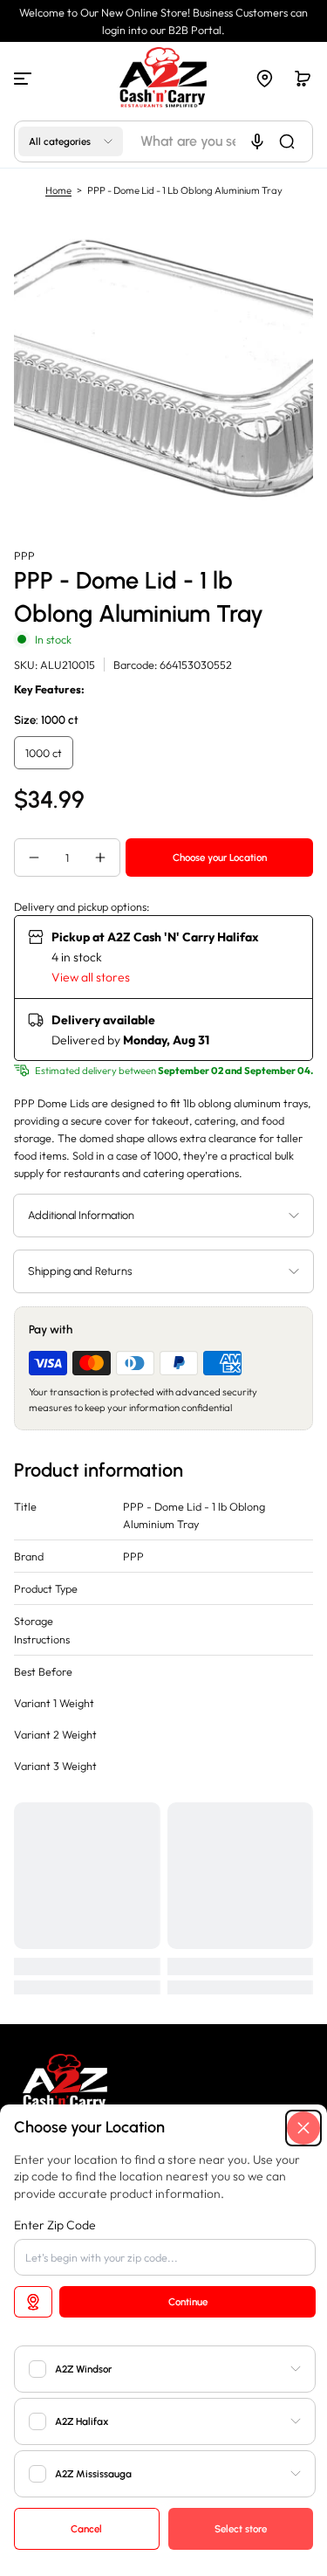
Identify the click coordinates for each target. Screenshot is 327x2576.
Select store (241, 2529)
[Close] (303, 2128)
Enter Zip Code (55, 2225)
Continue (188, 2302)
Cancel (86, 2529)
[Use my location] (33, 2302)
